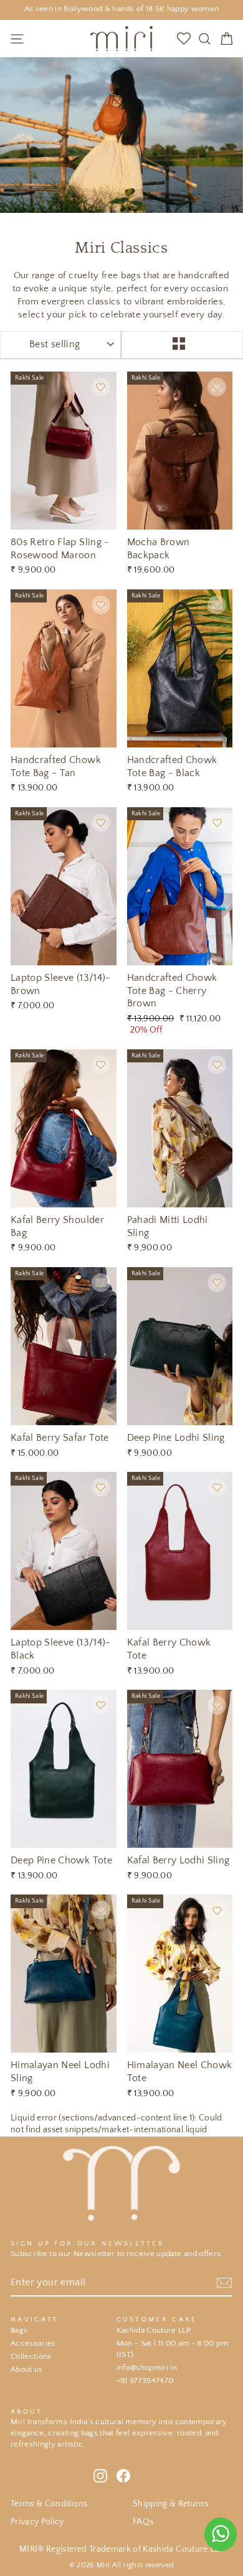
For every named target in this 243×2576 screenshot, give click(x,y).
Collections (31, 2356)
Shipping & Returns (170, 2504)
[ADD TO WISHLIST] (101, 387)
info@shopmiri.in (147, 2368)
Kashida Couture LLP (154, 2330)
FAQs (143, 2522)
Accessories (33, 2343)
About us (27, 2369)
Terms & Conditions (49, 2504)
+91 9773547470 (145, 2381)
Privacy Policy (37, 2522)
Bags (19, 2330)
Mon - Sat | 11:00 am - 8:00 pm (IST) (172, 2349)
